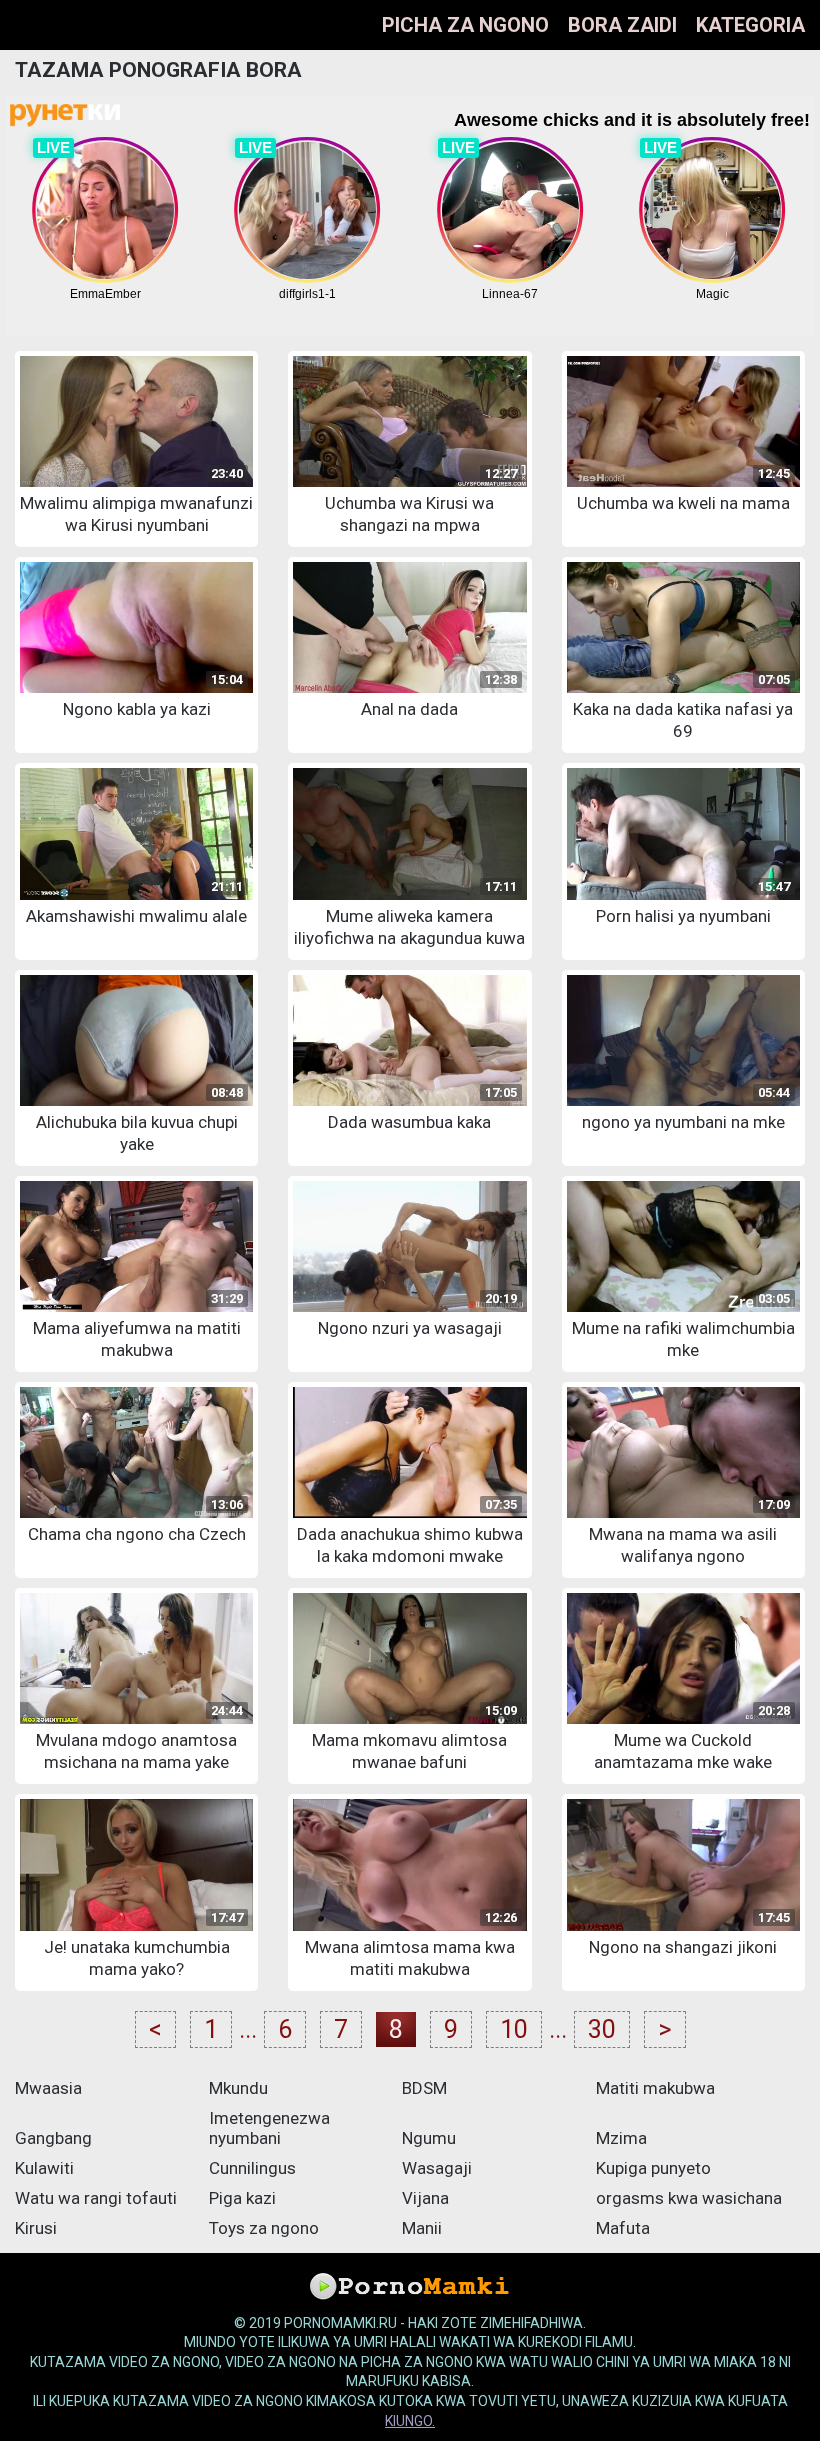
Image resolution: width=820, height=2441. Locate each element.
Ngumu (429, 2138)
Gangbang (53, 2138)
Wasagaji (437, 2168)
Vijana (425, 2198)
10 (514, 2029)
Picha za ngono (465, 25)
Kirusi (36, 2228)
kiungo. (410, 2421)
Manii (422, 2228)
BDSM (424, 2088)
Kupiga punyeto (653, 2168)
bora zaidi (622, 25)
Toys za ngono (264, 2228)
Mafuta (623, 2228)
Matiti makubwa (655, 2088)
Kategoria (750, 25)
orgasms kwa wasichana (689, 2198)
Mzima (621, 2138)
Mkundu (238, 2088)
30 (602, 2029)
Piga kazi (242, 2198)
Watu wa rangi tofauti (96, 2198)
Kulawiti (44, 2168)
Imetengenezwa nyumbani (269, 2128)
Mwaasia (48, 2088)
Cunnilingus (252, 2168)
